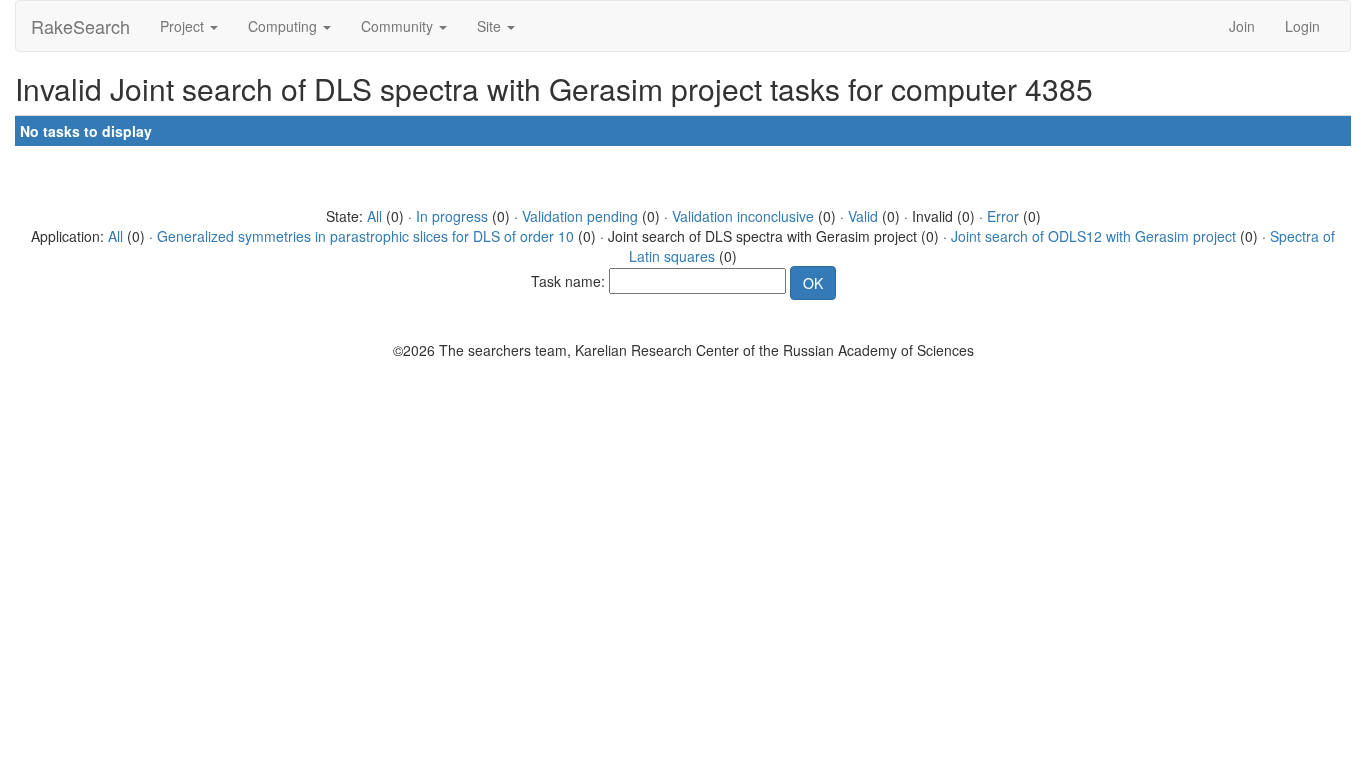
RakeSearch (80, 26)
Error (1003, 216)
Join (1242, 26)
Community (399, 26)
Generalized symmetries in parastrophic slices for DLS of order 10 (365, 236)
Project (184, 26)
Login (1302, 26)
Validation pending (580, 216)
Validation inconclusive (743, 216)
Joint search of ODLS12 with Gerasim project (1093, 236)
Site (491, 26)
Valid (863, 216)
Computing (284, 26)
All (374, 216)
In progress (452, 216)
